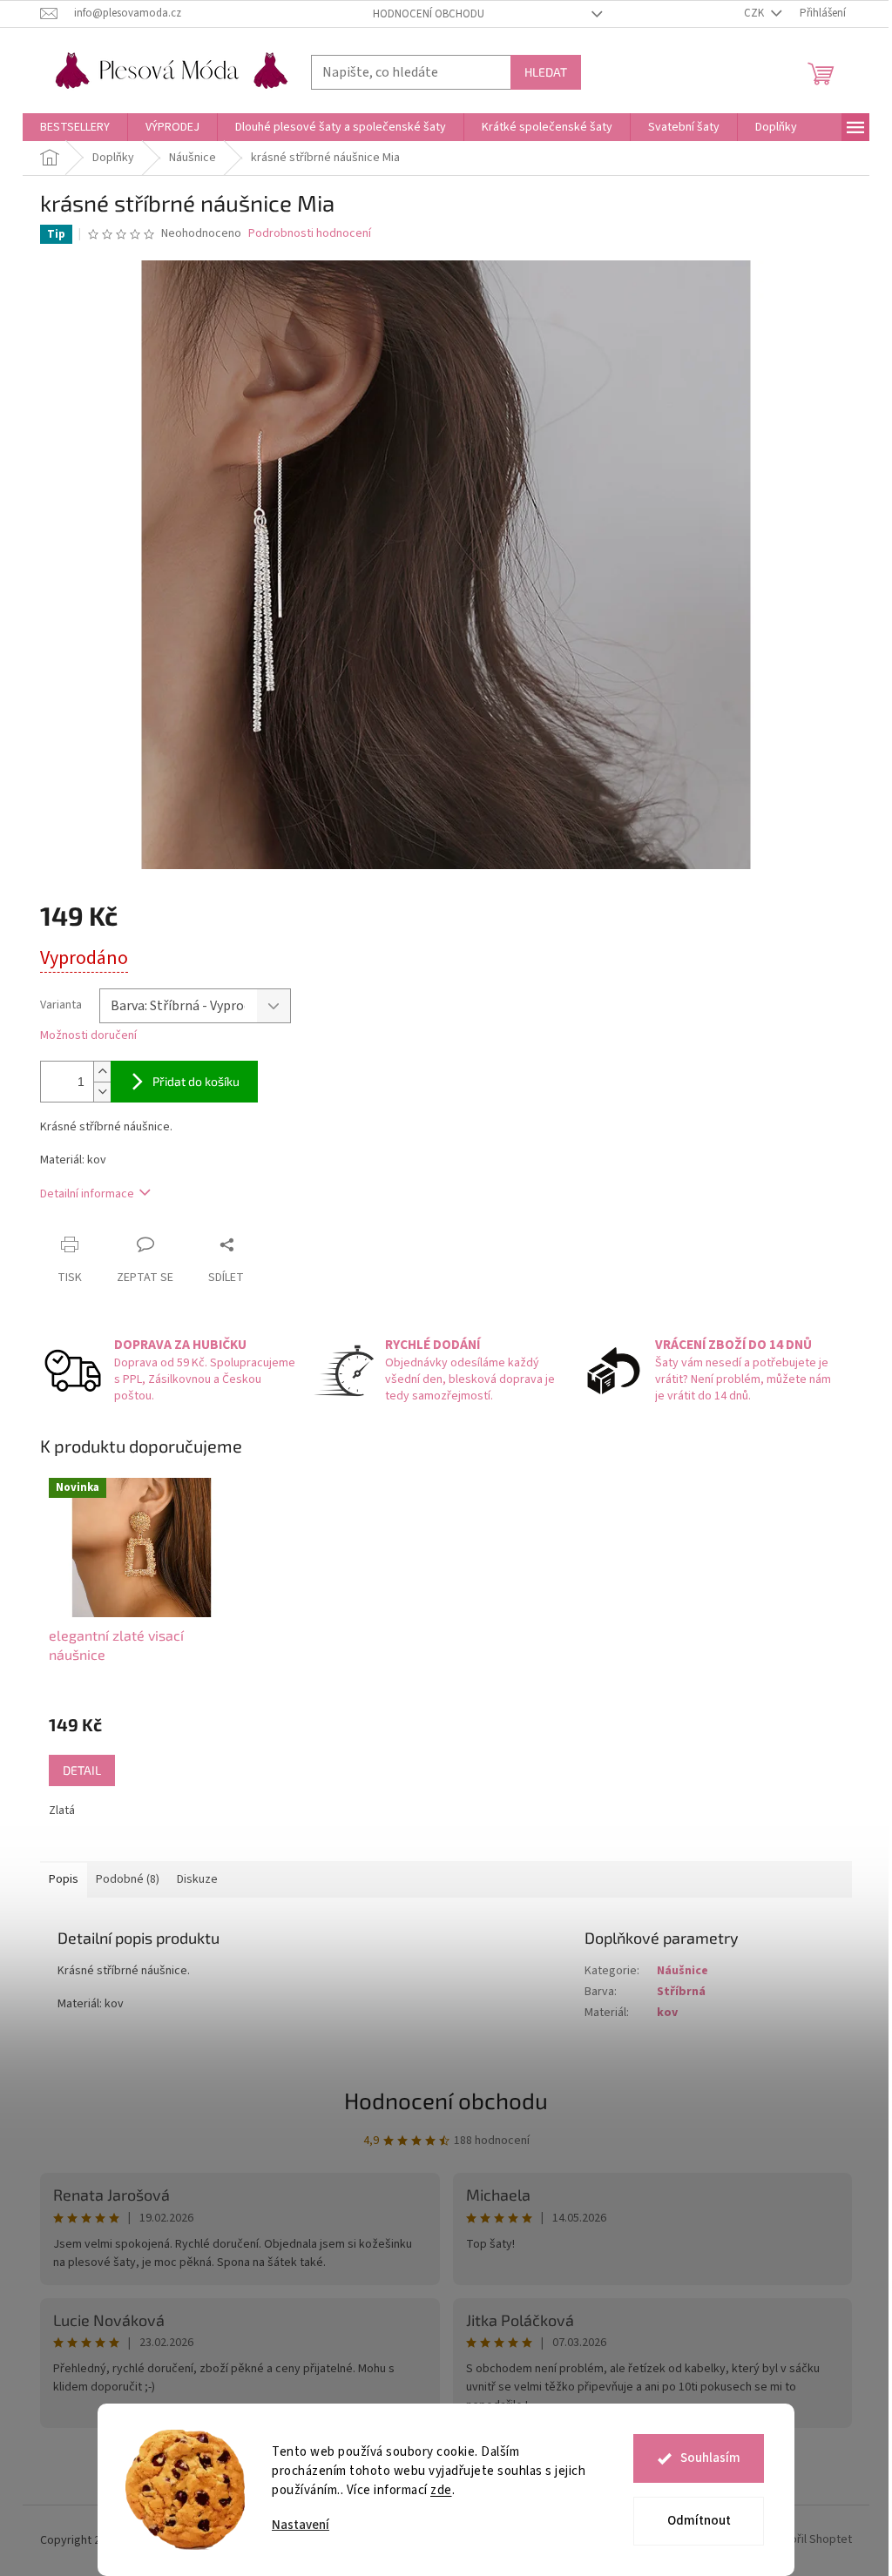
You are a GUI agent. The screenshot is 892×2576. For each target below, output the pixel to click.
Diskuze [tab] (197, 1879)
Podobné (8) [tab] (128, 1879)
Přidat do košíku (196, 1081)
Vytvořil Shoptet (810, 2540)
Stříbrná (681, 1992)
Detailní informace (87, 1194)
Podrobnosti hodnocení (310, 234)
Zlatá (62, 1811)
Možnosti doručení (88, 1036)
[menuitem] (75, 127)
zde (441, 2490)
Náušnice (683, 1971)
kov (667, 2013)
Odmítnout (699, 2521)
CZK (755, 13)
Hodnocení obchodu (429, 14)
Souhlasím (710, 2458)
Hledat (546, 72)
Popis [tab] (64, 1879)
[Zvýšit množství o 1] (102, 1072)
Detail (82, 1770)
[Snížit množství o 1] (102, 1092)
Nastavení (301, 2525)
